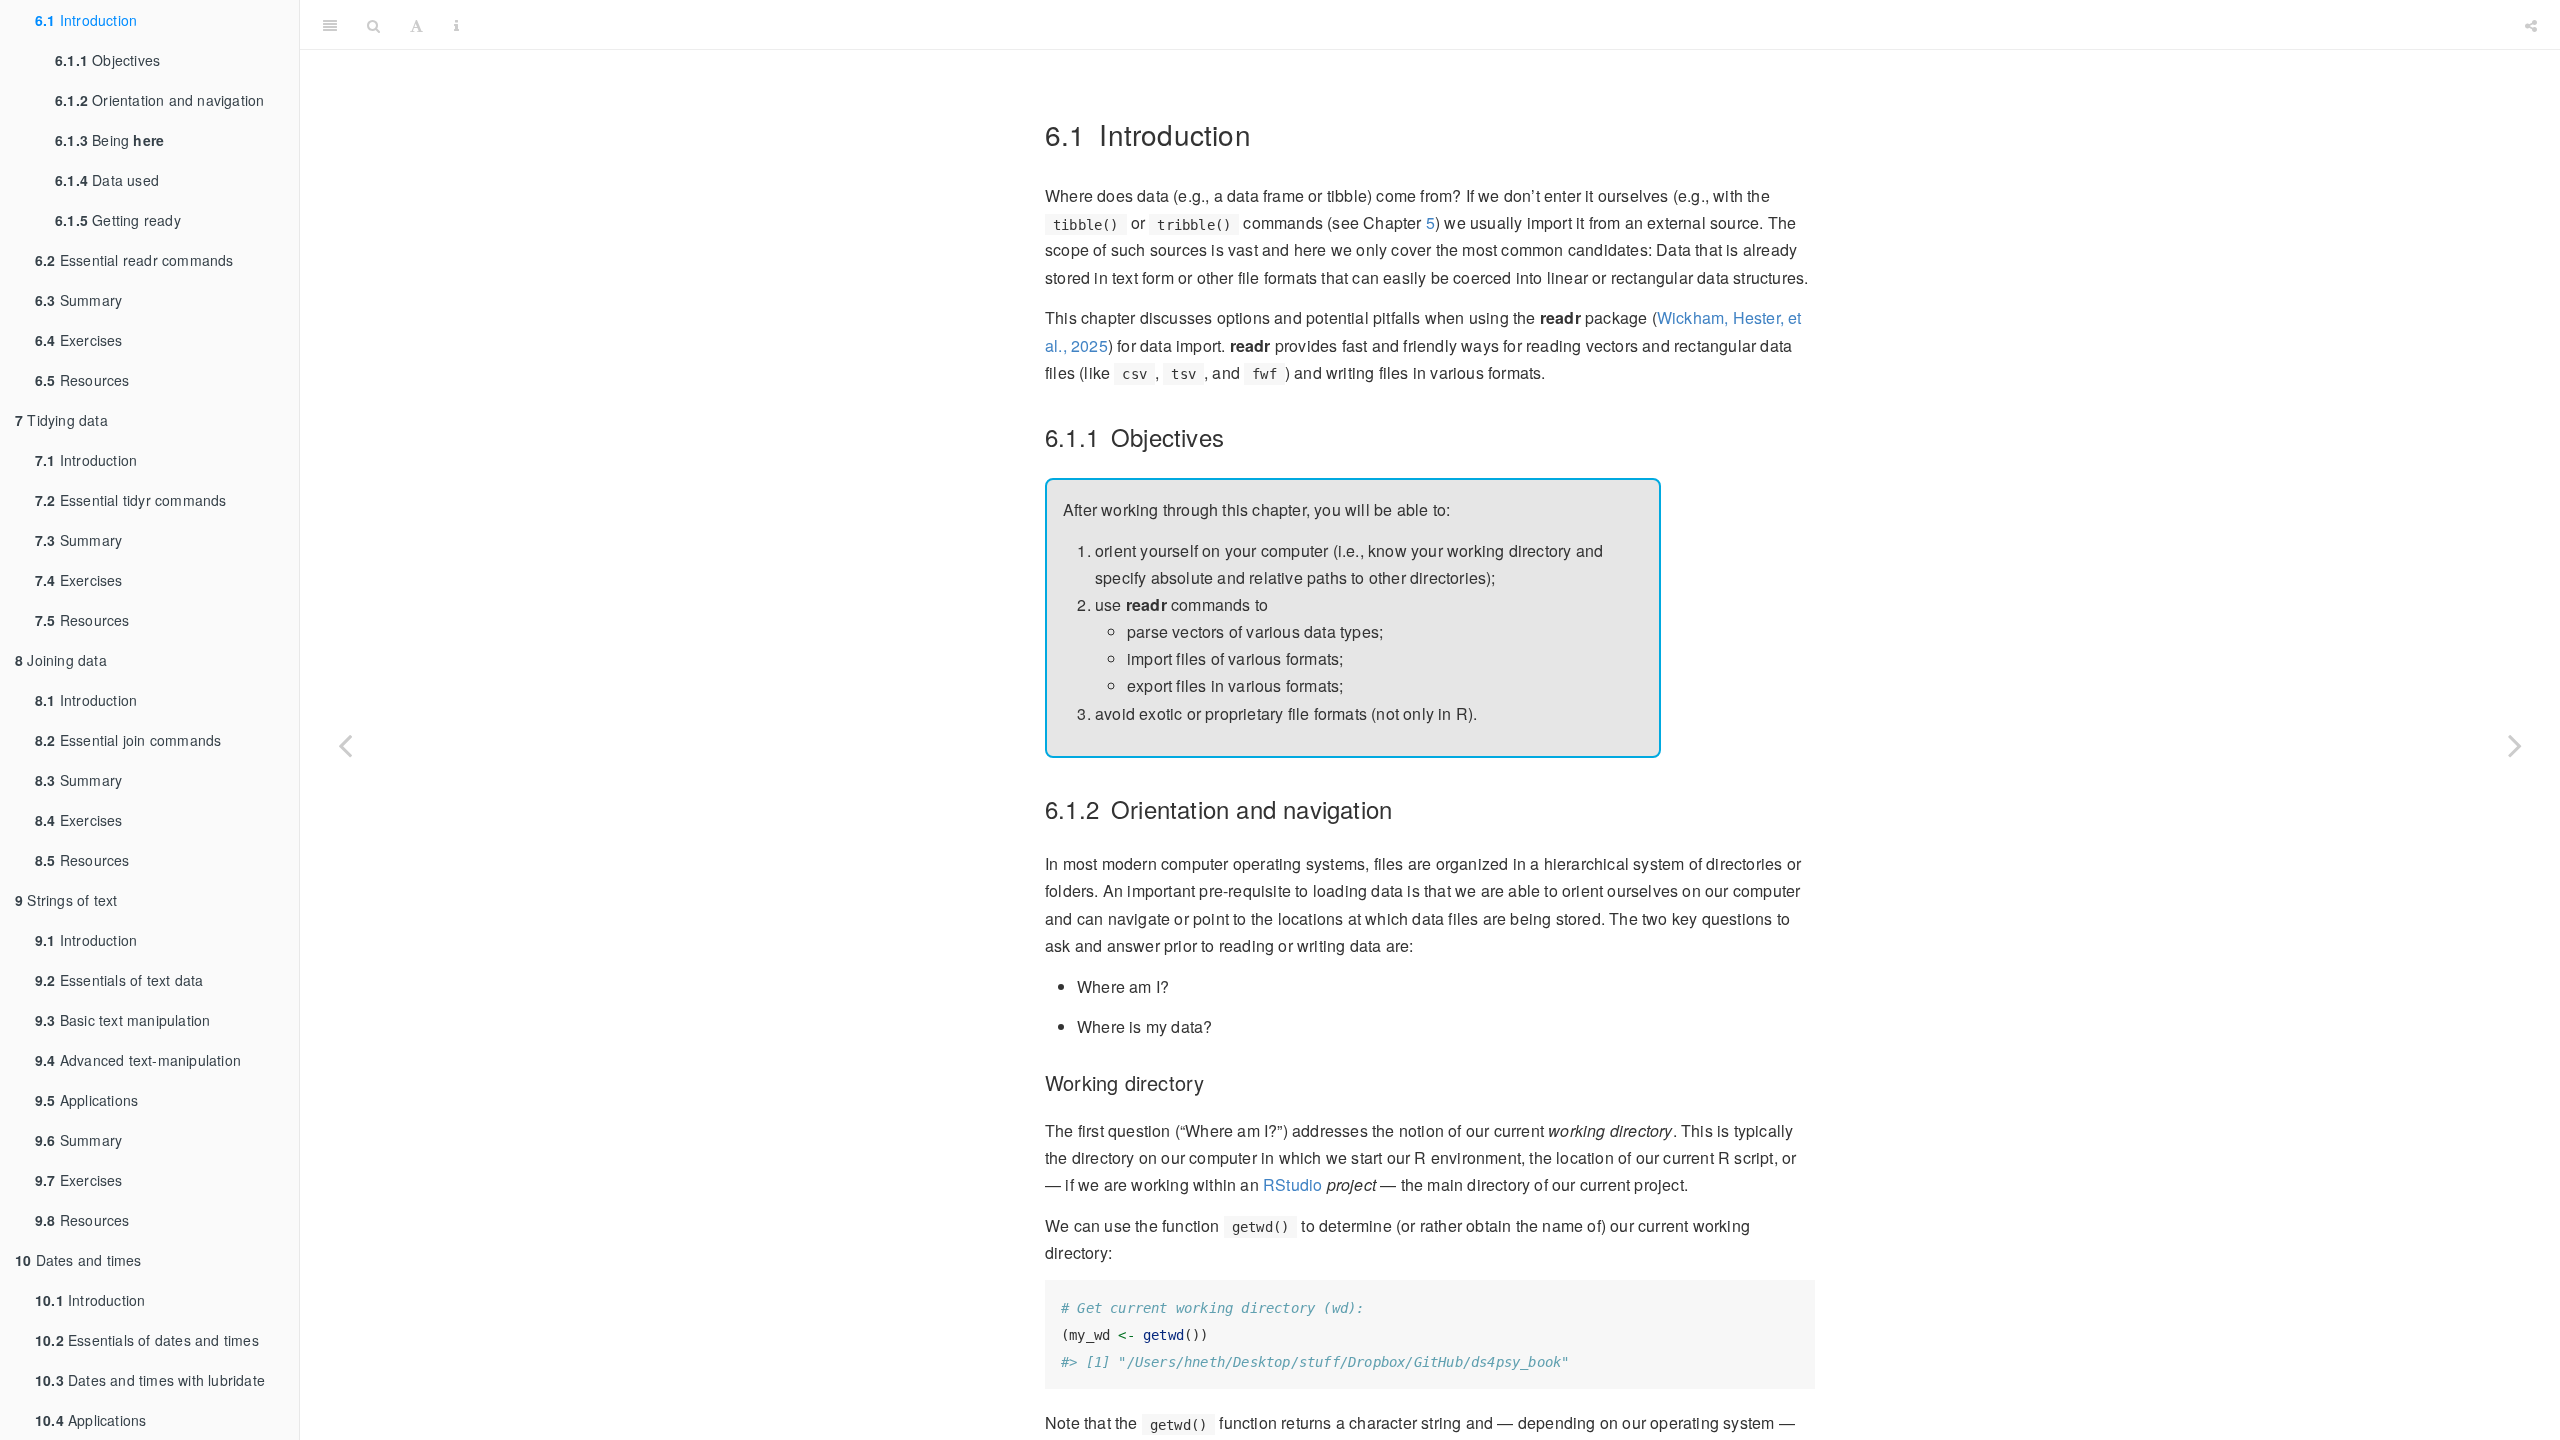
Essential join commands (128, 740)
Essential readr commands (134, 260)
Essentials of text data (119, 980)
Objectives (107, 60)
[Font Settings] (416, 25)
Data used (107, 180)
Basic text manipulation (122, 1020)
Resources (82, 380)
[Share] (2531, 25)
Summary (78, 300)
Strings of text (66, 900)
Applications (86, 1100)
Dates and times (78, 1260)
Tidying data (61, 420)
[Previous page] (345, 745)
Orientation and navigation (159, 100)
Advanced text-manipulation (138, 1060)
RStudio (1292, 1184)
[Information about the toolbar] (456, 25)
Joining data (61, 660)
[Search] (373, 25)
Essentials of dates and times (147, 1340)
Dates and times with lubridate (150, 1380)
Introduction (86, 20)
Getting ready (118, 220)
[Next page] (2515, 745)
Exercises (79, 340)
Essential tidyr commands (131, 500)
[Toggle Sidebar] (330, 25)
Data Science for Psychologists (1491, 24)
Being (109, 140)
